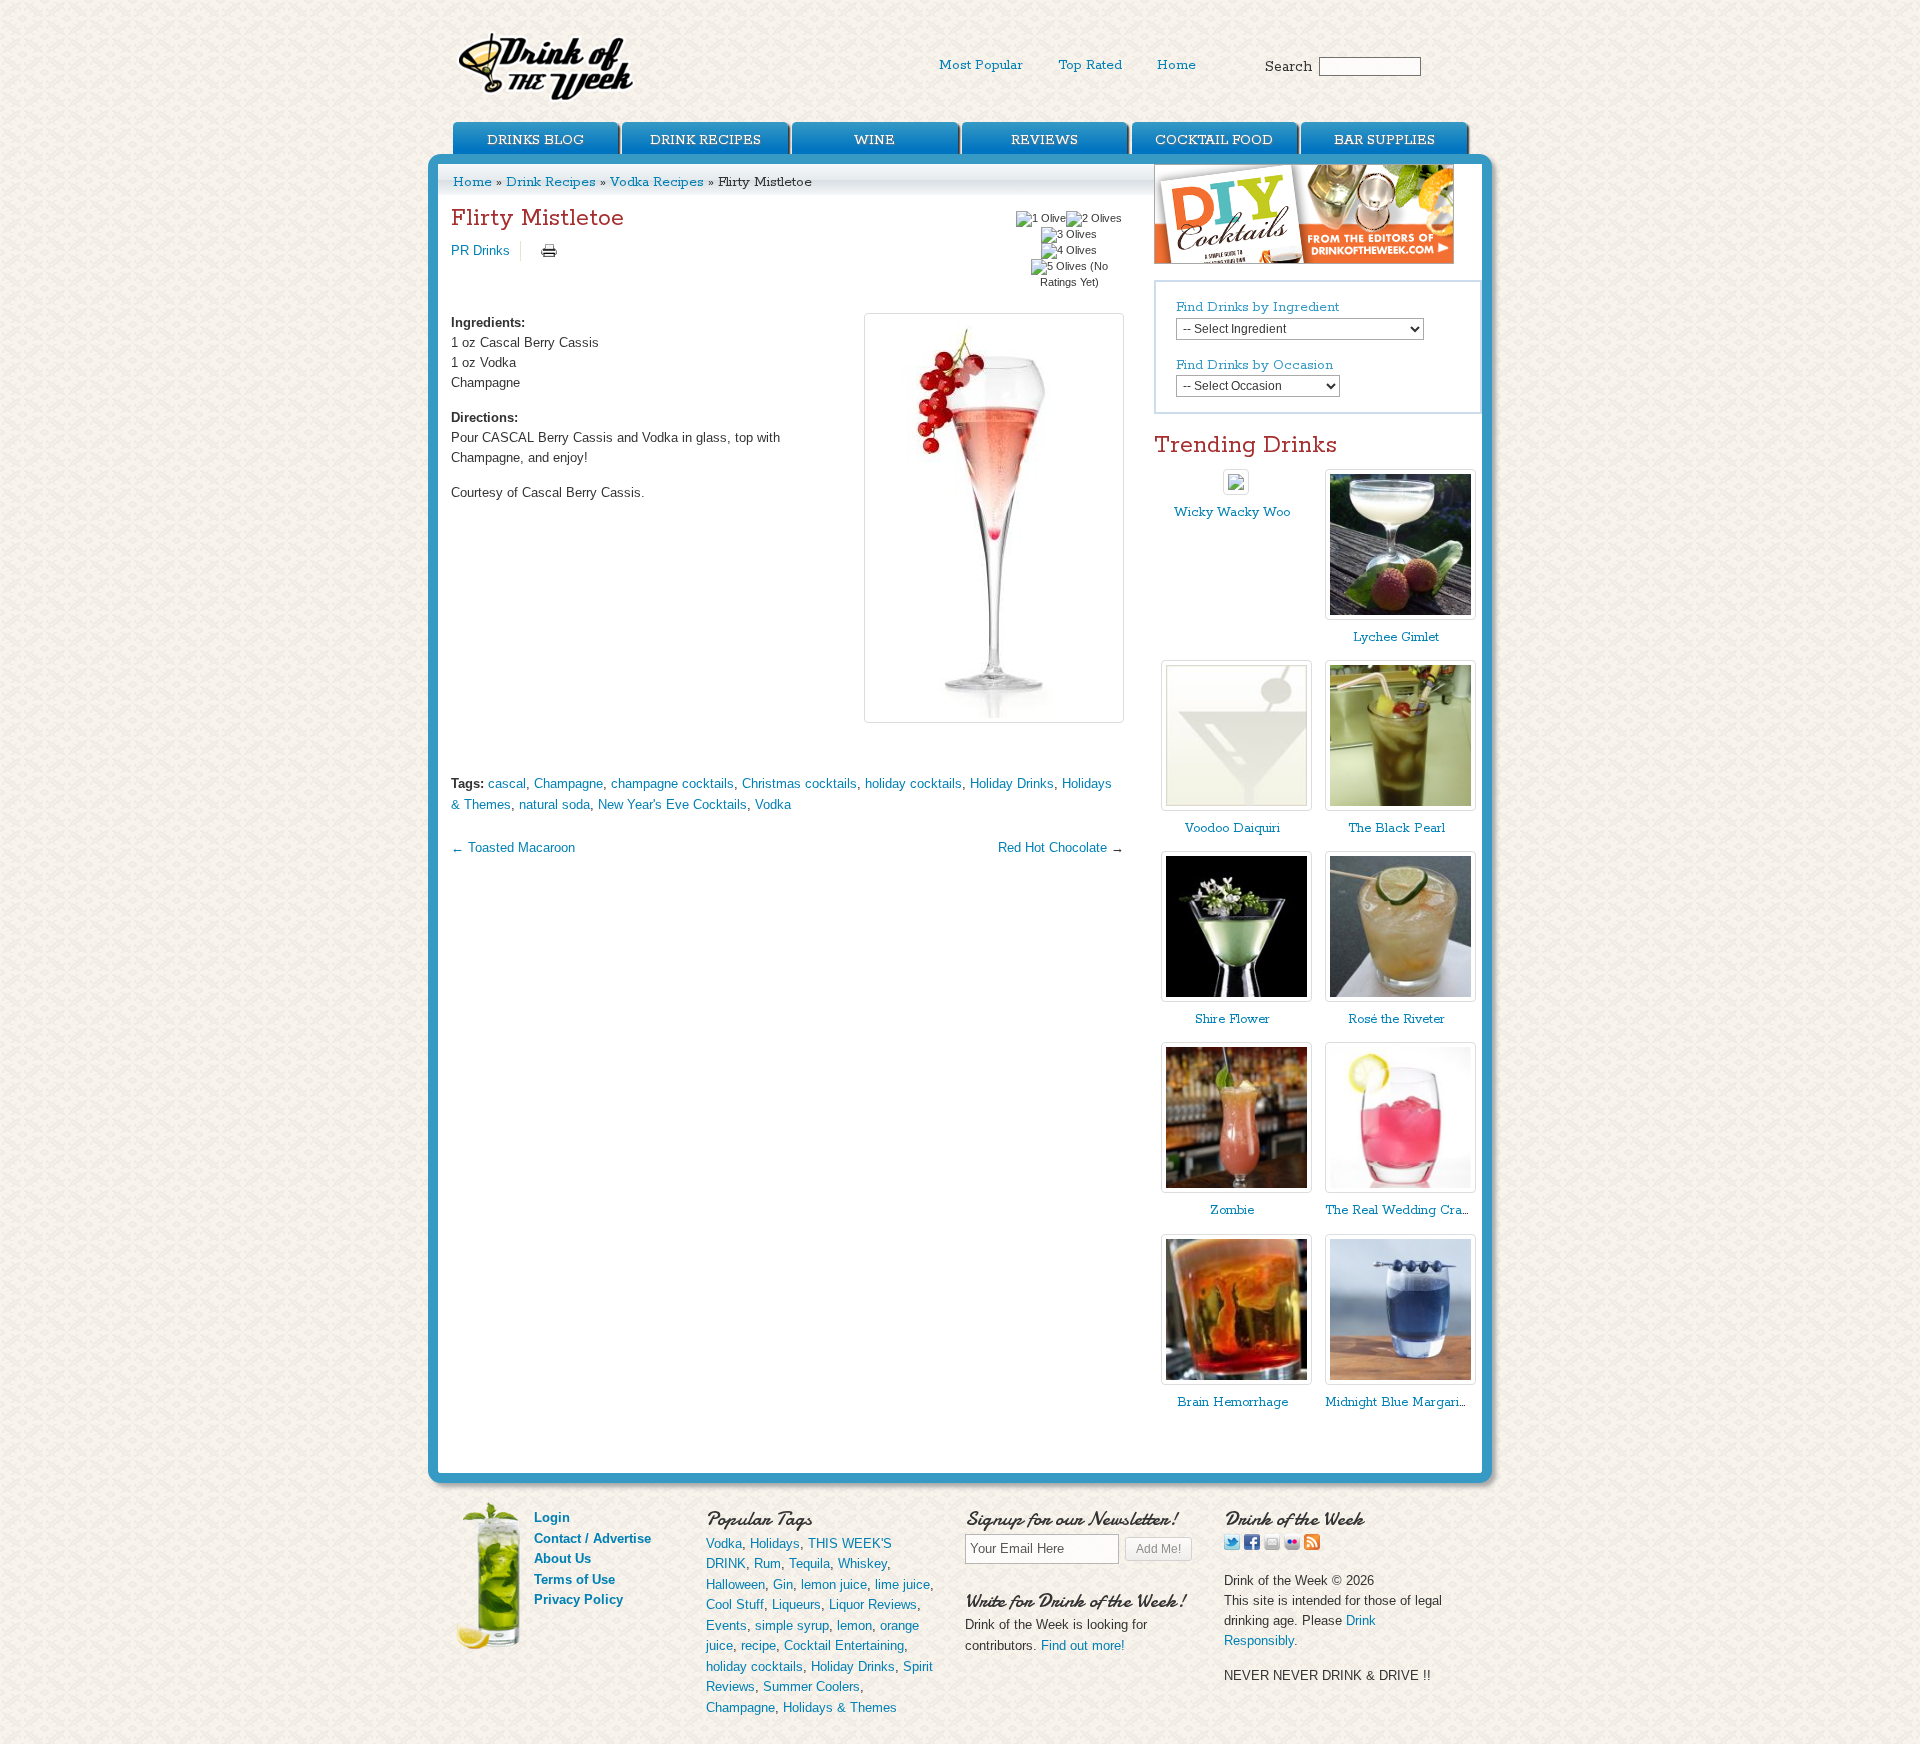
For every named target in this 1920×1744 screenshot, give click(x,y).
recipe (758, 1645)
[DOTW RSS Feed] (1312, 1545)
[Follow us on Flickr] (1292, 1545)
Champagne (568, 783)
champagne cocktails (672, 783)
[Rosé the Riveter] (1400, 997)
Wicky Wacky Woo (1232, 512)
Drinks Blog (535, 140)
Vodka (773, 804)
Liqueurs (796, 1604)
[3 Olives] (1069, 235)
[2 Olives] (1094, 219)
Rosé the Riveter (1396, 1019)
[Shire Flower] (1236, 997)
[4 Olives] (1069, 251)
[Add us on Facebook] (1252, 1545)
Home (1176, 65)
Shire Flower (1232, 1019)
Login (552, 1517)
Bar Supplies (1384, 140)
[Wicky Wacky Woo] (1236, 490)
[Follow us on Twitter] (1232, 1545)
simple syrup (792, 1625)
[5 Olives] (1059, 267)
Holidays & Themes (840, 1707)
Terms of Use (574, 1579)
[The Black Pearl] (1400, 806)
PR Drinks (480, 250)
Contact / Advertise (592, 1538)
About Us (562, 1558)
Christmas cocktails (799, 783)
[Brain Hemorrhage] (1236, 1380)
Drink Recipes (705, 140)
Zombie (1232, 1210)
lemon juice (834, 1584)
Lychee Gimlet (1396, 637)
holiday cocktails (913, 783)
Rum (767, 1563)
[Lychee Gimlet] (1400, 615)
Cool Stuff (735, 1604)
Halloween (735, 1584)
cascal (507, 783)
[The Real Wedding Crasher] (1400, 1188)
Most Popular (981, 65)
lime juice (902, 1584)
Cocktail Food (1214, 140)
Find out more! (1083, 1645)
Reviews (1044, 140)
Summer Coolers (811, 1686)
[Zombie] (1236, 1188)
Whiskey (862, 1563)
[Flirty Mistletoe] (994, 518)
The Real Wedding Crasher (1406, 1210)
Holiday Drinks (1012, 783)
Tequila (809, 1563)
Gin (783, 1584)
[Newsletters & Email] (1272, 1545)
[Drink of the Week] (547, 100)
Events (726, 1625)
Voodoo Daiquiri (1232, 828)
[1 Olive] (1041, 219)
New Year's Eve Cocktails (672, 804)
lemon (854, 1625)
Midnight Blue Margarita (1397, 1402)
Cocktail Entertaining (844, 1645)
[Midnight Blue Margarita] (1400, 1380)
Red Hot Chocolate (1052, 847)
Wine (874, 140)
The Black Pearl (1396, 828)
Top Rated (1090, 65)
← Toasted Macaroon (513, 847)
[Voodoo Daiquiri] (1236, 806)
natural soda (554, 804)
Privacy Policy (578, 1599)
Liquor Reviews (873, 1604)
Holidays (775, 1543)
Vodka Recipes (657, 182)
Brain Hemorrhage (1232, 1402)
